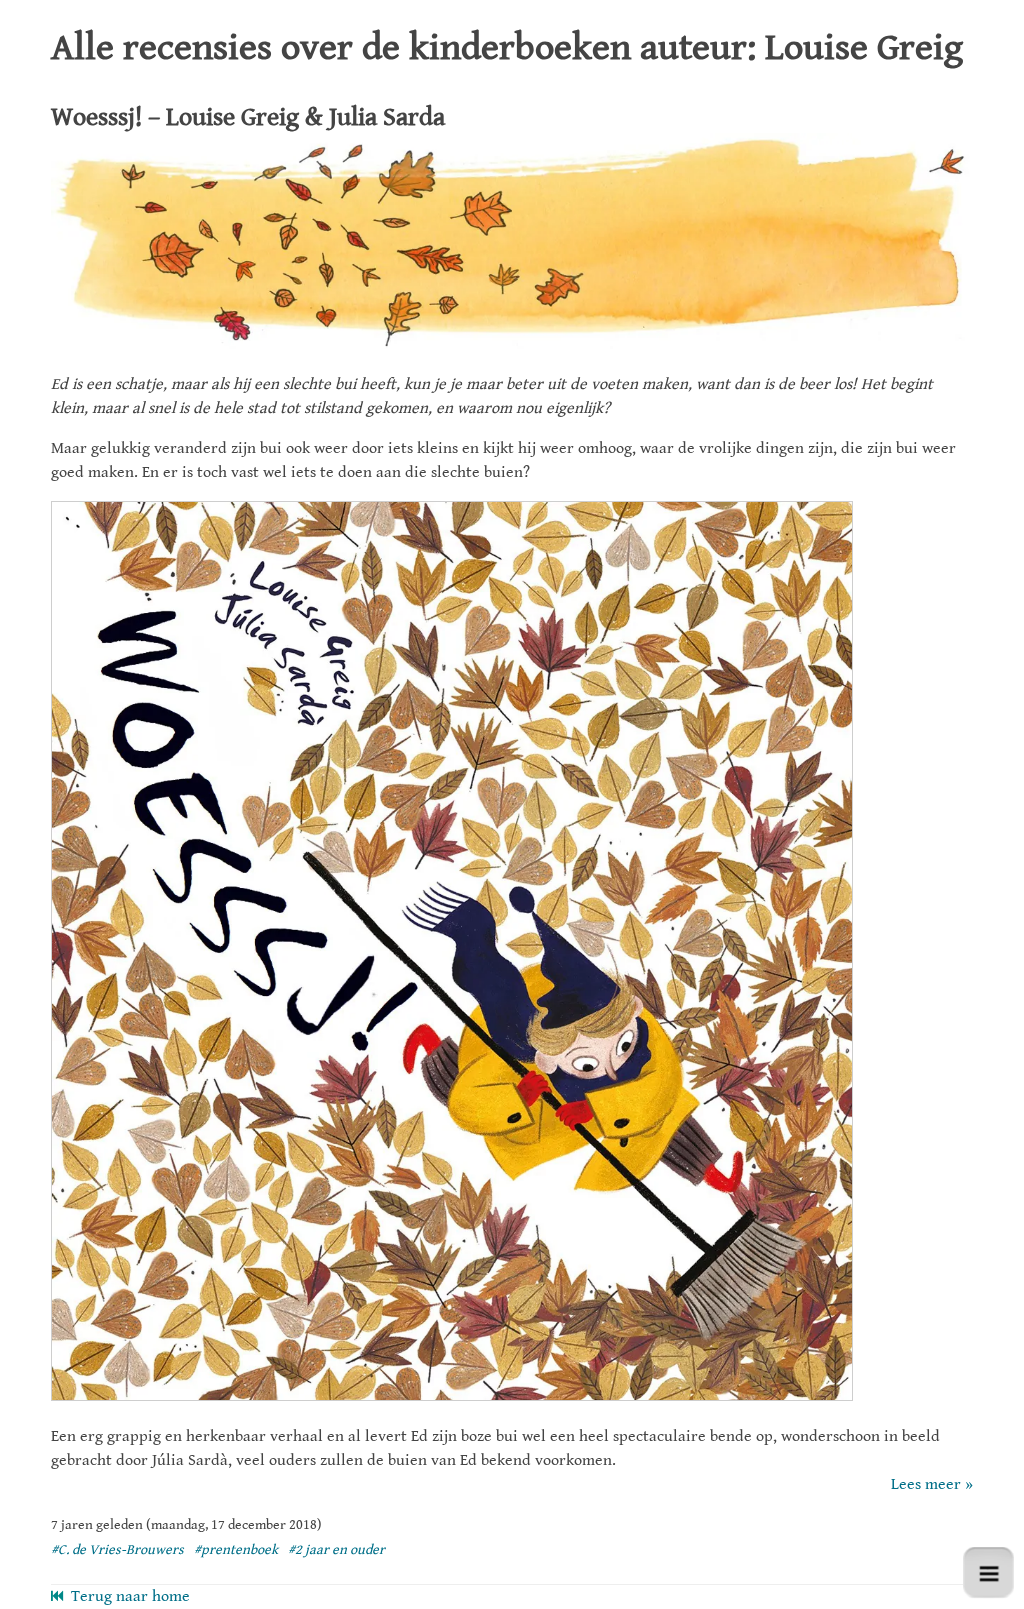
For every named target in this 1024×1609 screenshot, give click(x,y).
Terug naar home (126, 1596)
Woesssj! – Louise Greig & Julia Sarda (248, 117)
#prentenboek (236, 1550)
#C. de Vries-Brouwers (117, 1550)
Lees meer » (932, 1484)
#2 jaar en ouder (336, 1550)
